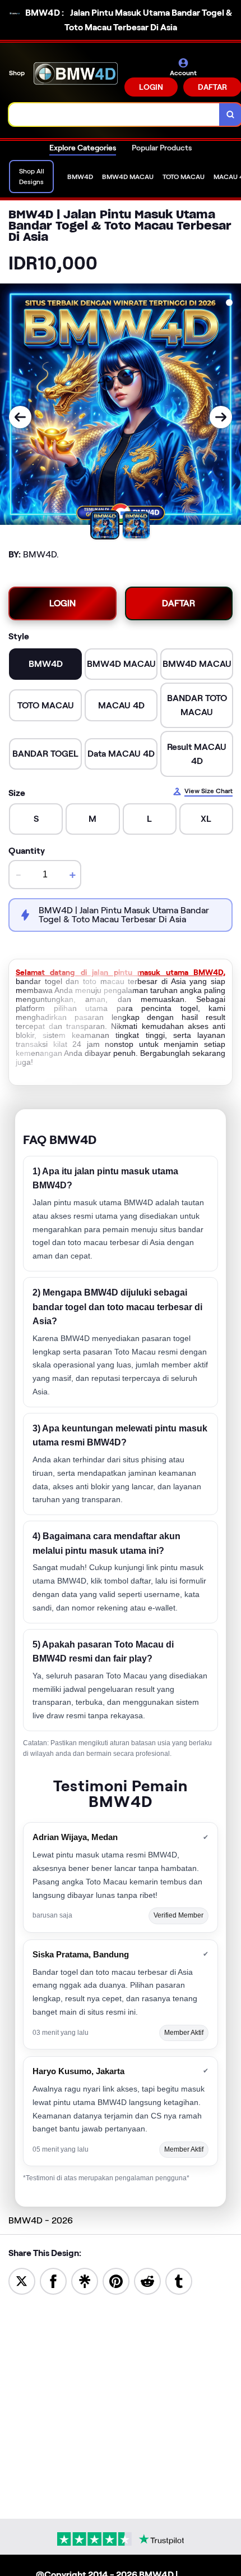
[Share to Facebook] (53, 2280)
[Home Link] (76, 77)
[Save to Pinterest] (116, 2280)
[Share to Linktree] (85, 2280)
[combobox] (114, 115)
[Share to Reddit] (147, 2280)
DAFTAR (179, 603)
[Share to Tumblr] (179, 2280)
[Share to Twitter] (22, 2280)
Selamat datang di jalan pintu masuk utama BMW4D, (121, 972)
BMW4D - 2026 (41, 2220)
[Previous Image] (20, 417)
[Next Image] (221, 417)
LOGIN (151, 87)
